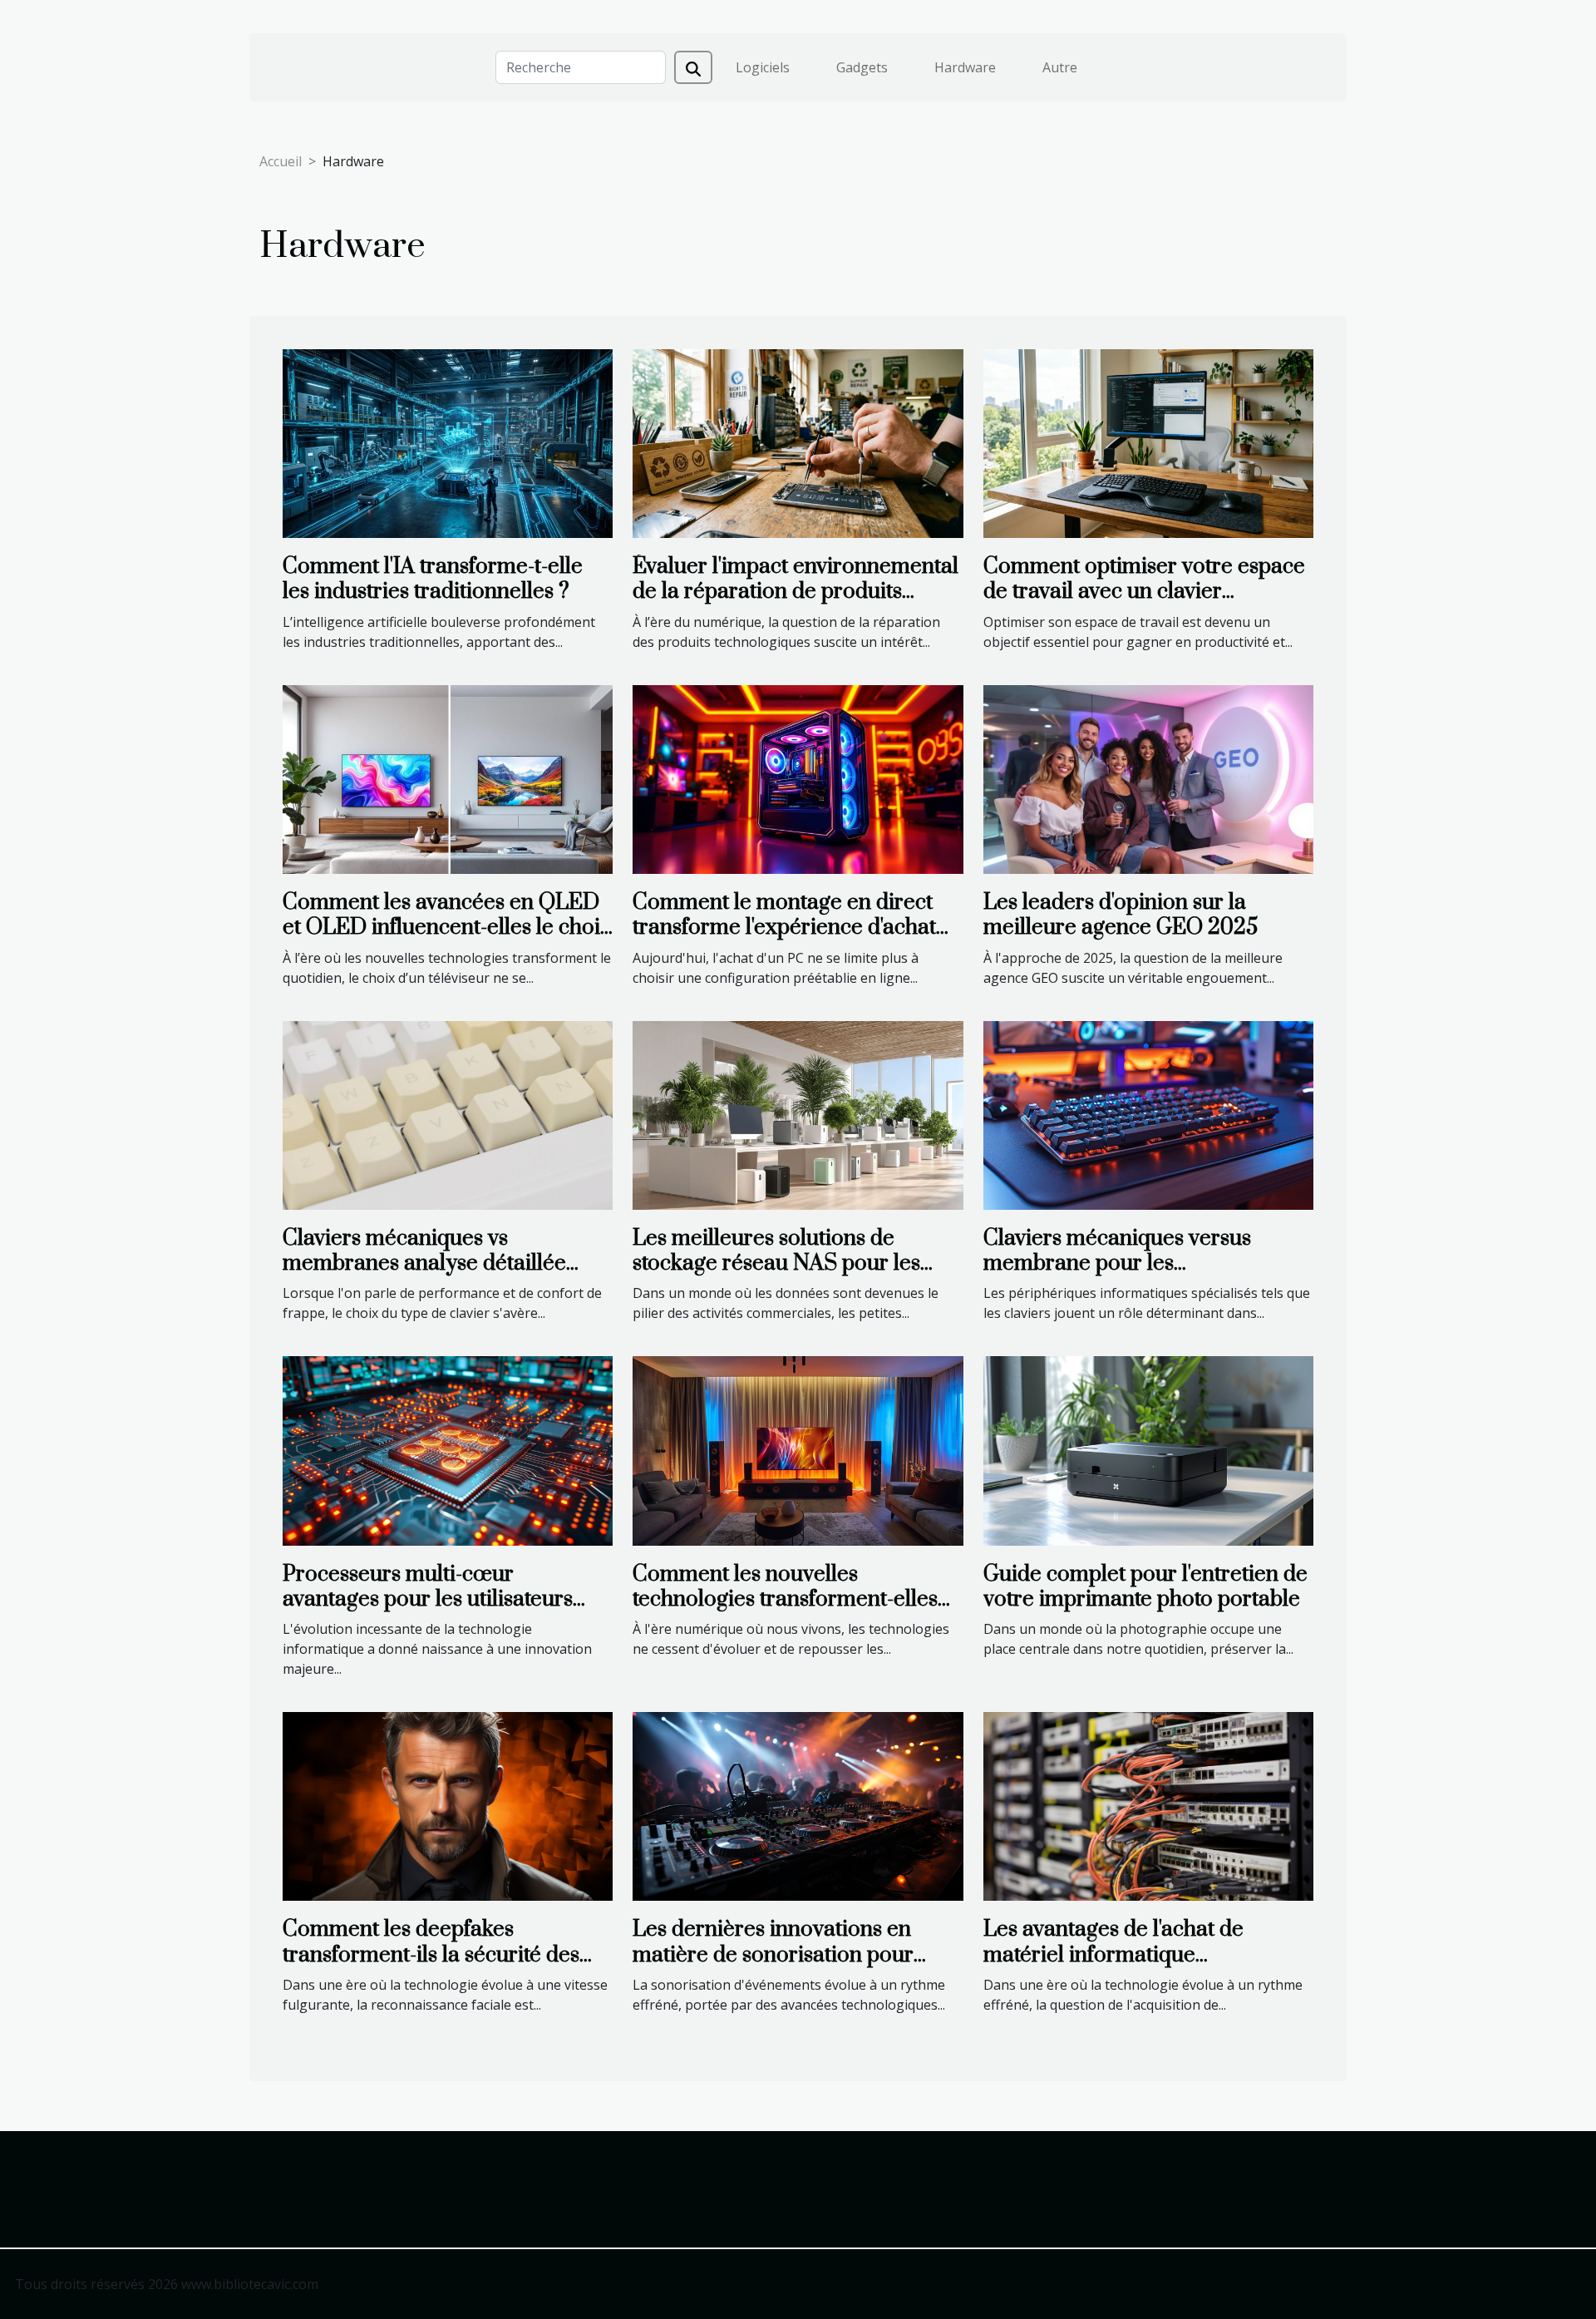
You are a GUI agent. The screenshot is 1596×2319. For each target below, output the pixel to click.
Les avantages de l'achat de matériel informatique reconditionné (1113, 1955)
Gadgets (862, 67)
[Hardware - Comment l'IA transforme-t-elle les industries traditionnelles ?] (448, 442)
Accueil (281, 161)
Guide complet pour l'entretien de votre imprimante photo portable (1145, 1587)
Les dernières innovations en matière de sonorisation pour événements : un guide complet (783, 1955)
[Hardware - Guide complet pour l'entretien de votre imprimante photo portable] (1148, 1449)
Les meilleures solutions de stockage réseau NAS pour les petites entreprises (776, 1264)
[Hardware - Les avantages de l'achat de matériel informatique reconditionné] (1148, 1805)
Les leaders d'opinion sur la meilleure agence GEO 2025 (1121, 915)
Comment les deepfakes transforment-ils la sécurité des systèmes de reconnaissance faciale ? (431, 1967)
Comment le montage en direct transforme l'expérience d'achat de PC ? (784, 928)
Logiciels (763, 67)
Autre (1060, 67)
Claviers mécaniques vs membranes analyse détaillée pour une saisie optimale (424, 1264)
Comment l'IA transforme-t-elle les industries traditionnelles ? (433, 579)
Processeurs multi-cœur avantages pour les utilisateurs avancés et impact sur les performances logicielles (428, 1612)
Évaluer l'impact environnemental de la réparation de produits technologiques (796, 592)
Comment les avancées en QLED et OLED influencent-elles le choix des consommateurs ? (447, 928)
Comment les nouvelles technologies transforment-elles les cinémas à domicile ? (785, 1600)
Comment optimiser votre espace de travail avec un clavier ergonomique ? (1144, 592)
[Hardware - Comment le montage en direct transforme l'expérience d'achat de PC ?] (798, 778)
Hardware (965, 67)
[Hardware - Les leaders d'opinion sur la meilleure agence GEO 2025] (1148, 778)
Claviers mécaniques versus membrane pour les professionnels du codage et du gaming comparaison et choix (1133, 1276)
